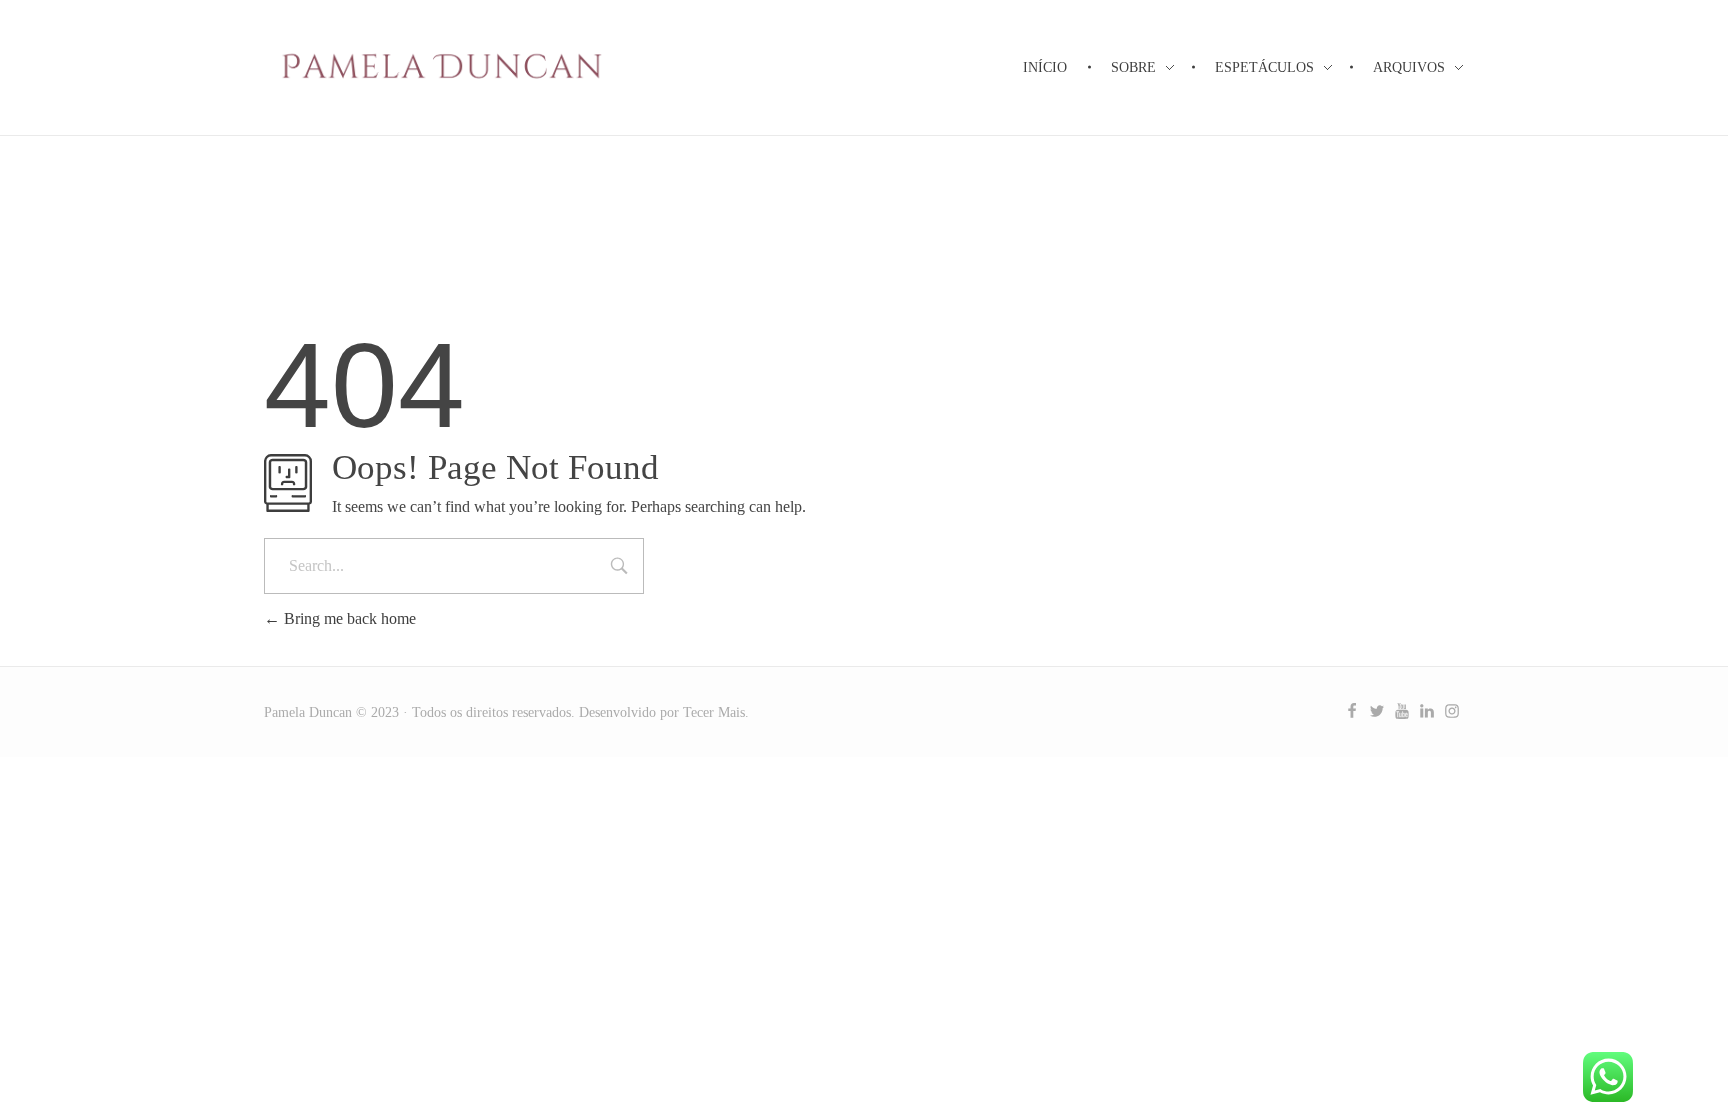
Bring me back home (348, 618)
